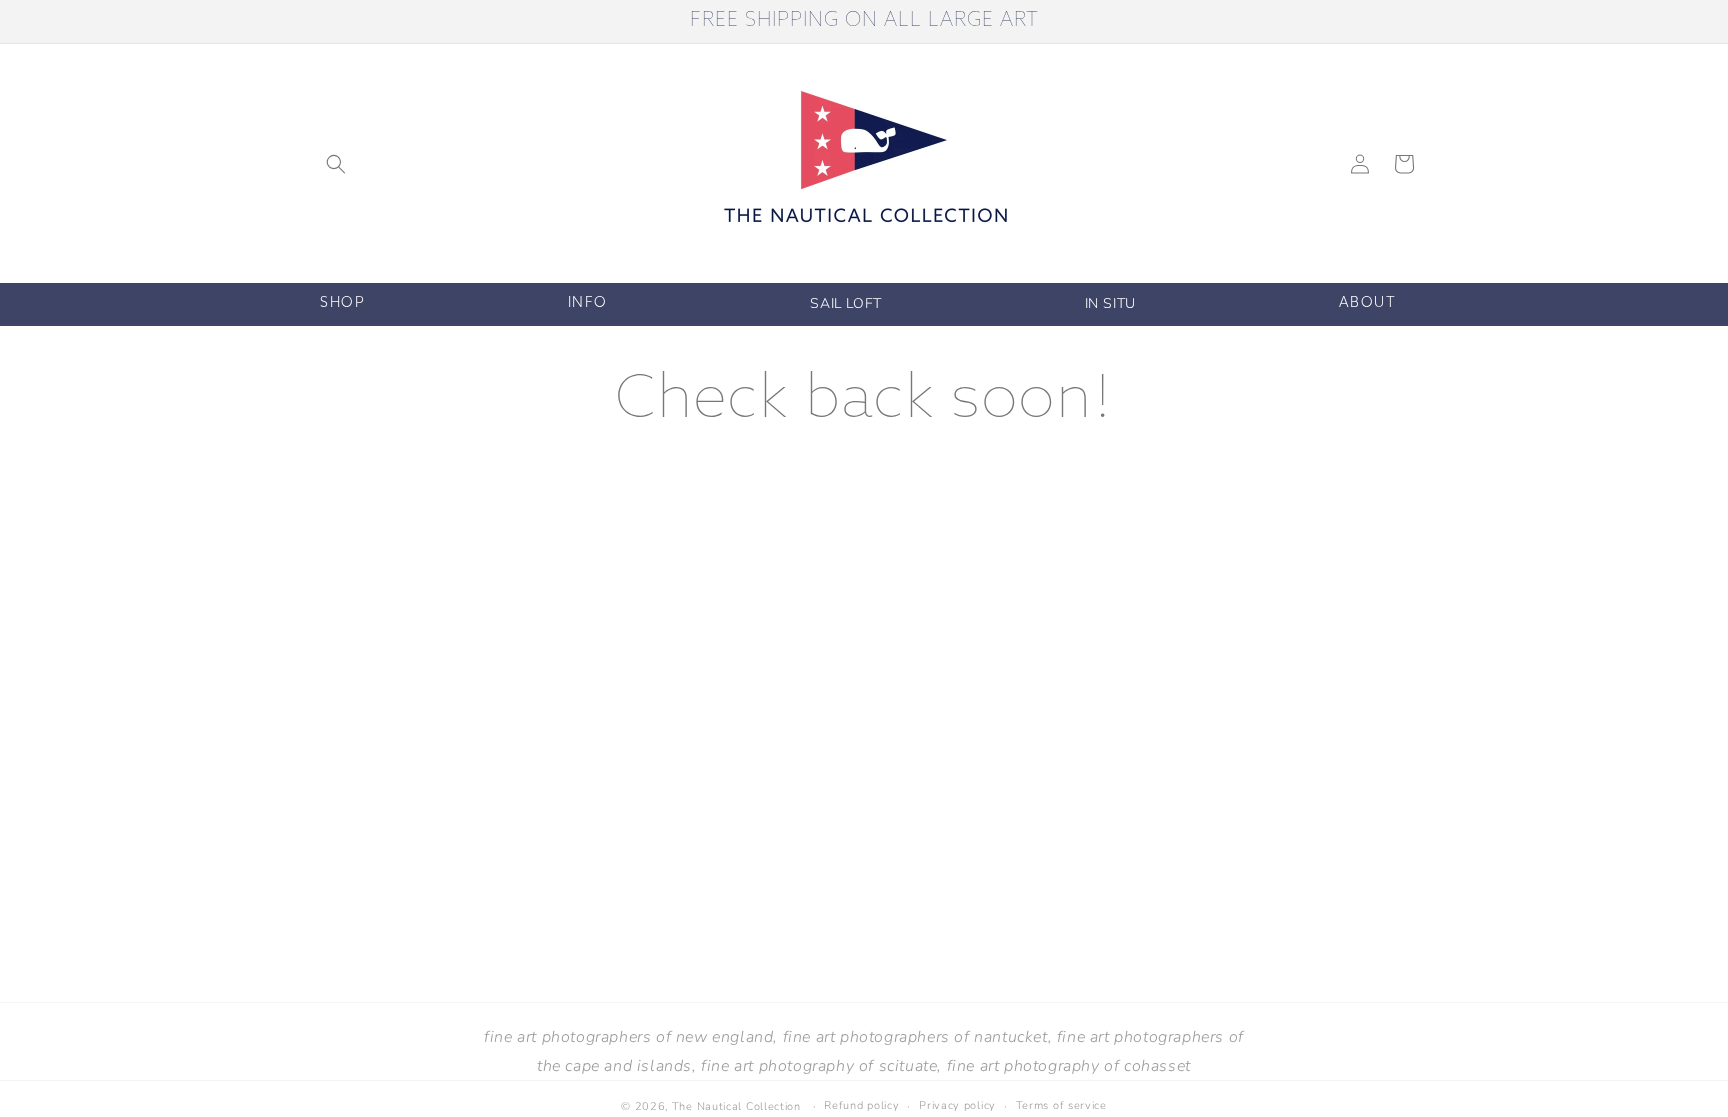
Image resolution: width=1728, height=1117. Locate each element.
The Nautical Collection (736, 1106)
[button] (336, 164)
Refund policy (861, 1105)
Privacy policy (957, 1105)
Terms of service (1061, 1105)
